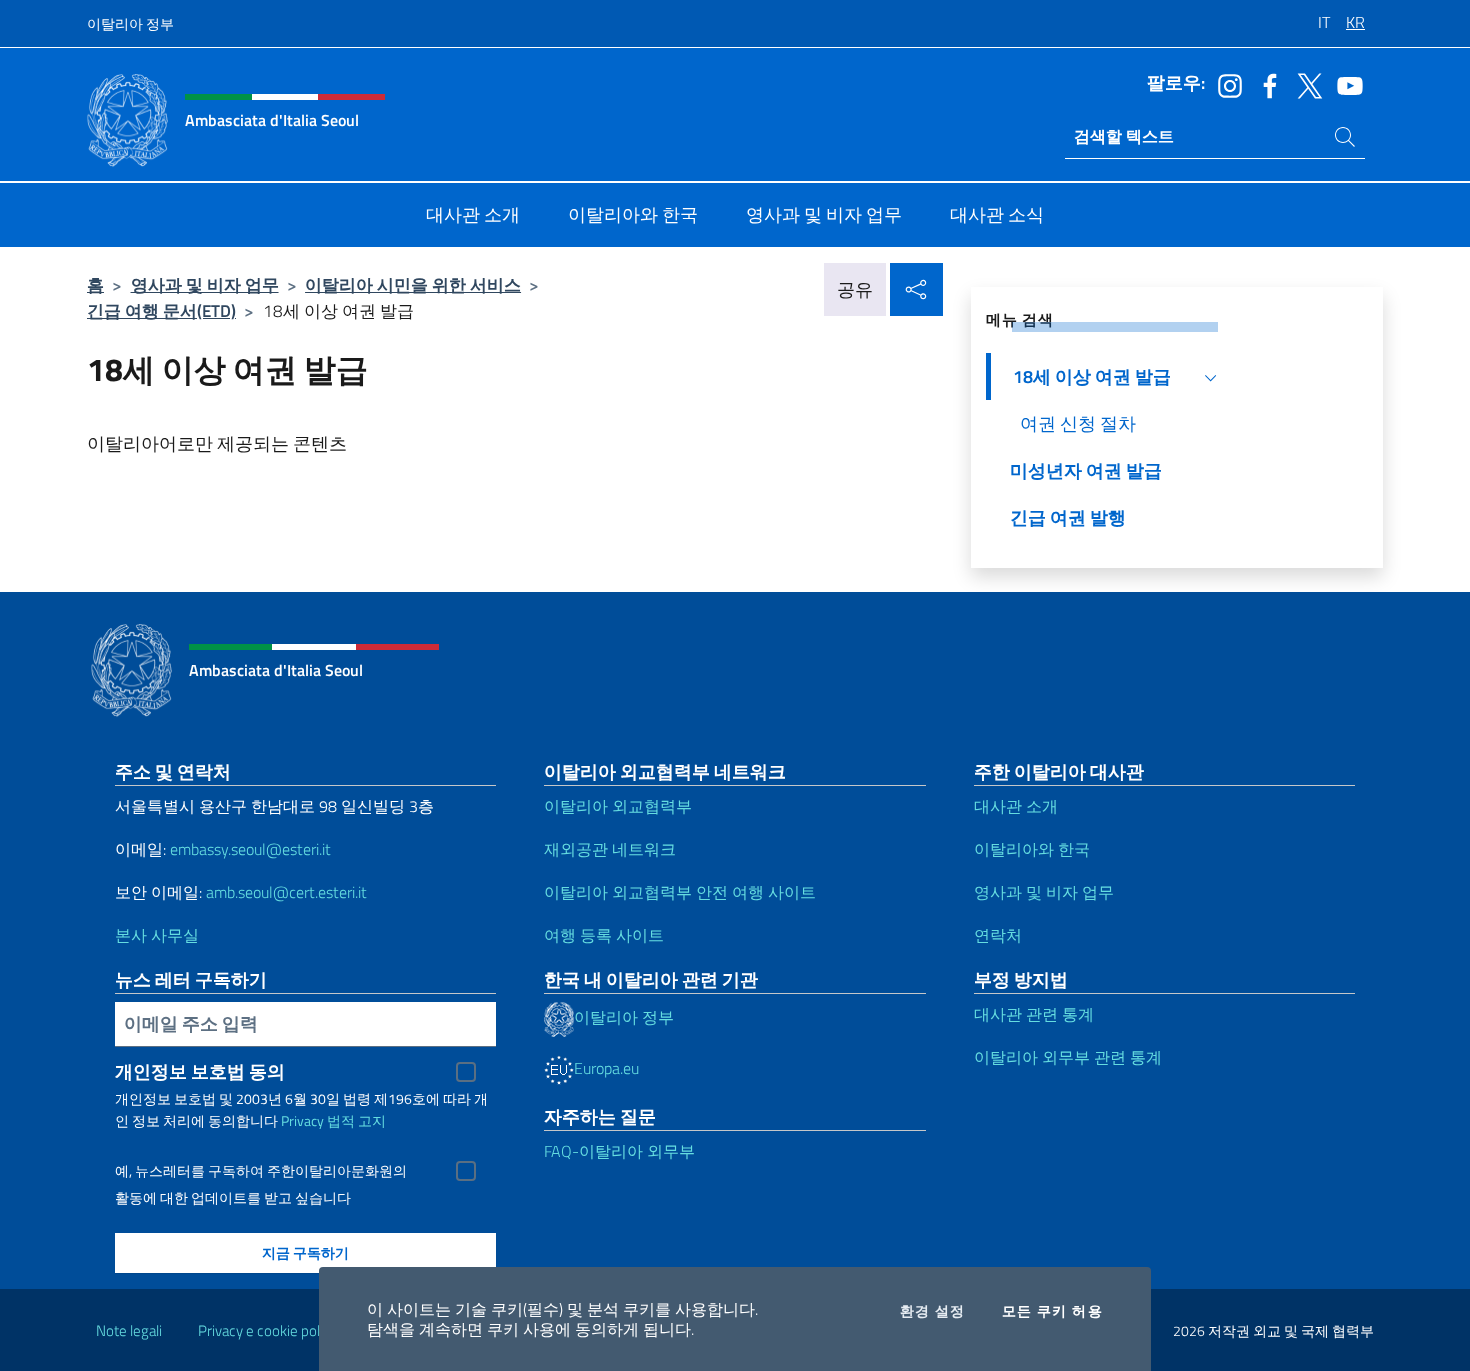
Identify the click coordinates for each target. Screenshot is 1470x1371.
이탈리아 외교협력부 (618, 806)
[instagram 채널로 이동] (1225, 84)
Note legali (129, 1330)
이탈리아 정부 (130, 23)
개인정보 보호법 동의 (200, 1071)
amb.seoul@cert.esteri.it (286, 892)
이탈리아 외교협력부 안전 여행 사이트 (680, 892)
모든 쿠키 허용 (1052, 1311)
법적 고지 (356, 1120)
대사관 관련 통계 (1034, 1014)
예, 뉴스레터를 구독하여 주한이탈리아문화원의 (261, 1171)
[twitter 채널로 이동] (1305, 84)
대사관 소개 (1016, 806)
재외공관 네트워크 (610, 849)
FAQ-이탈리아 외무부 (619, 1151)
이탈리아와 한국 (1032, 849)
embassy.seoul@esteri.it (250, 849)
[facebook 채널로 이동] (1265, 84)
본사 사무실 (157, 935)
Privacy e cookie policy (267, 1330)
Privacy (302, 1120)
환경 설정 (933, 1311)
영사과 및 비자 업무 (205, 284)
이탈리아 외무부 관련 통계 (1068, 1057)
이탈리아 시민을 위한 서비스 (413, 284)
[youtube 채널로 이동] (1345, 84)
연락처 (998, 935)
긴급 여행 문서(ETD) (161, 310)
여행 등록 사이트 (604, 935)
